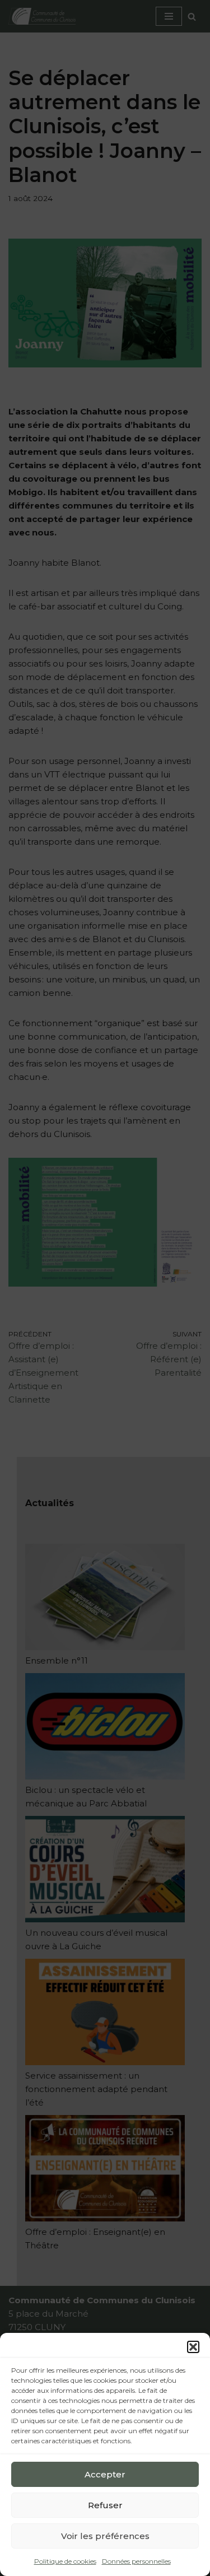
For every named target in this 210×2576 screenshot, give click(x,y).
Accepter (105, 2474)
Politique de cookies (65, 2561)
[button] (193, 2347)
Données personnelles (136, 2561)
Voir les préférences (105, 2536)
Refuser (105, 2505)
